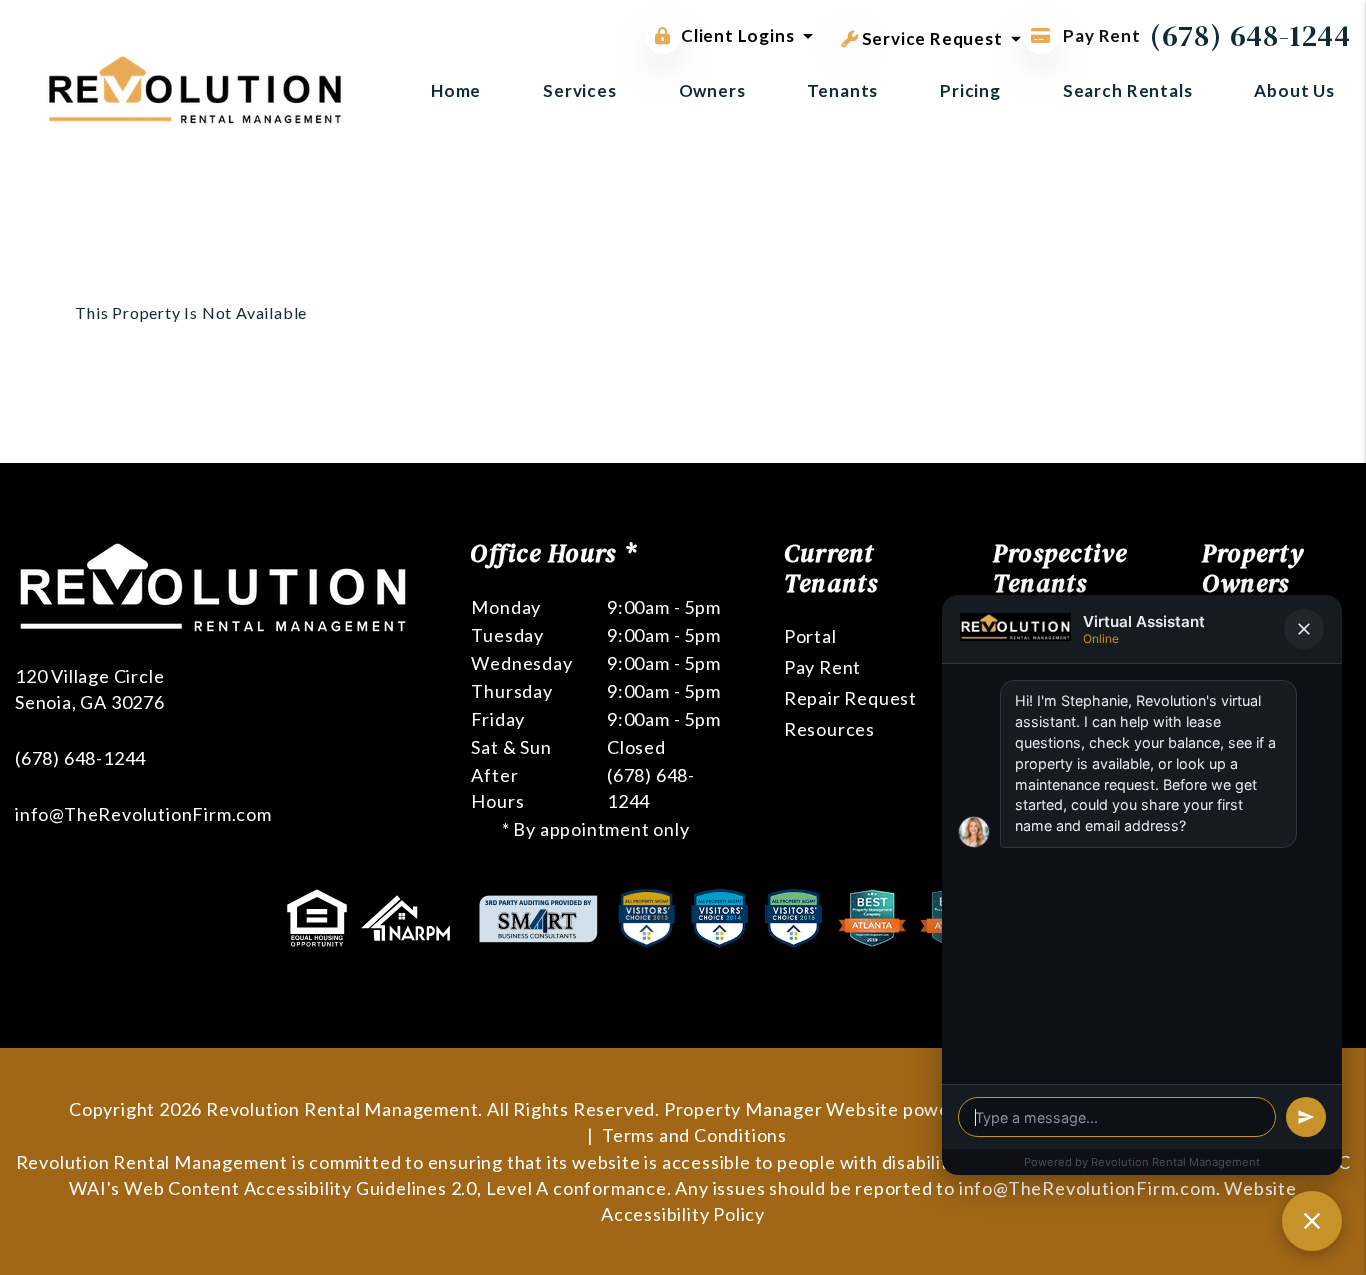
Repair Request (850, 698)
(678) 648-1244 (1250, 35)
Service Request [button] (930, 38)
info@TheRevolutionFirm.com (143, 814)
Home (456, 90)
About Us (1294, 90)
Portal (810, 636)
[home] (195, 87)
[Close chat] (1312, 1221)
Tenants (842, 90)
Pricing (970, 90)
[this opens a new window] (319, 916)
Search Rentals (1128, 90)
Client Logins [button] (737, 35)
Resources (829, 729)
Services (580, 90)
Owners (712, 90)
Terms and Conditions (694, 1135)
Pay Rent (1100, 35)
